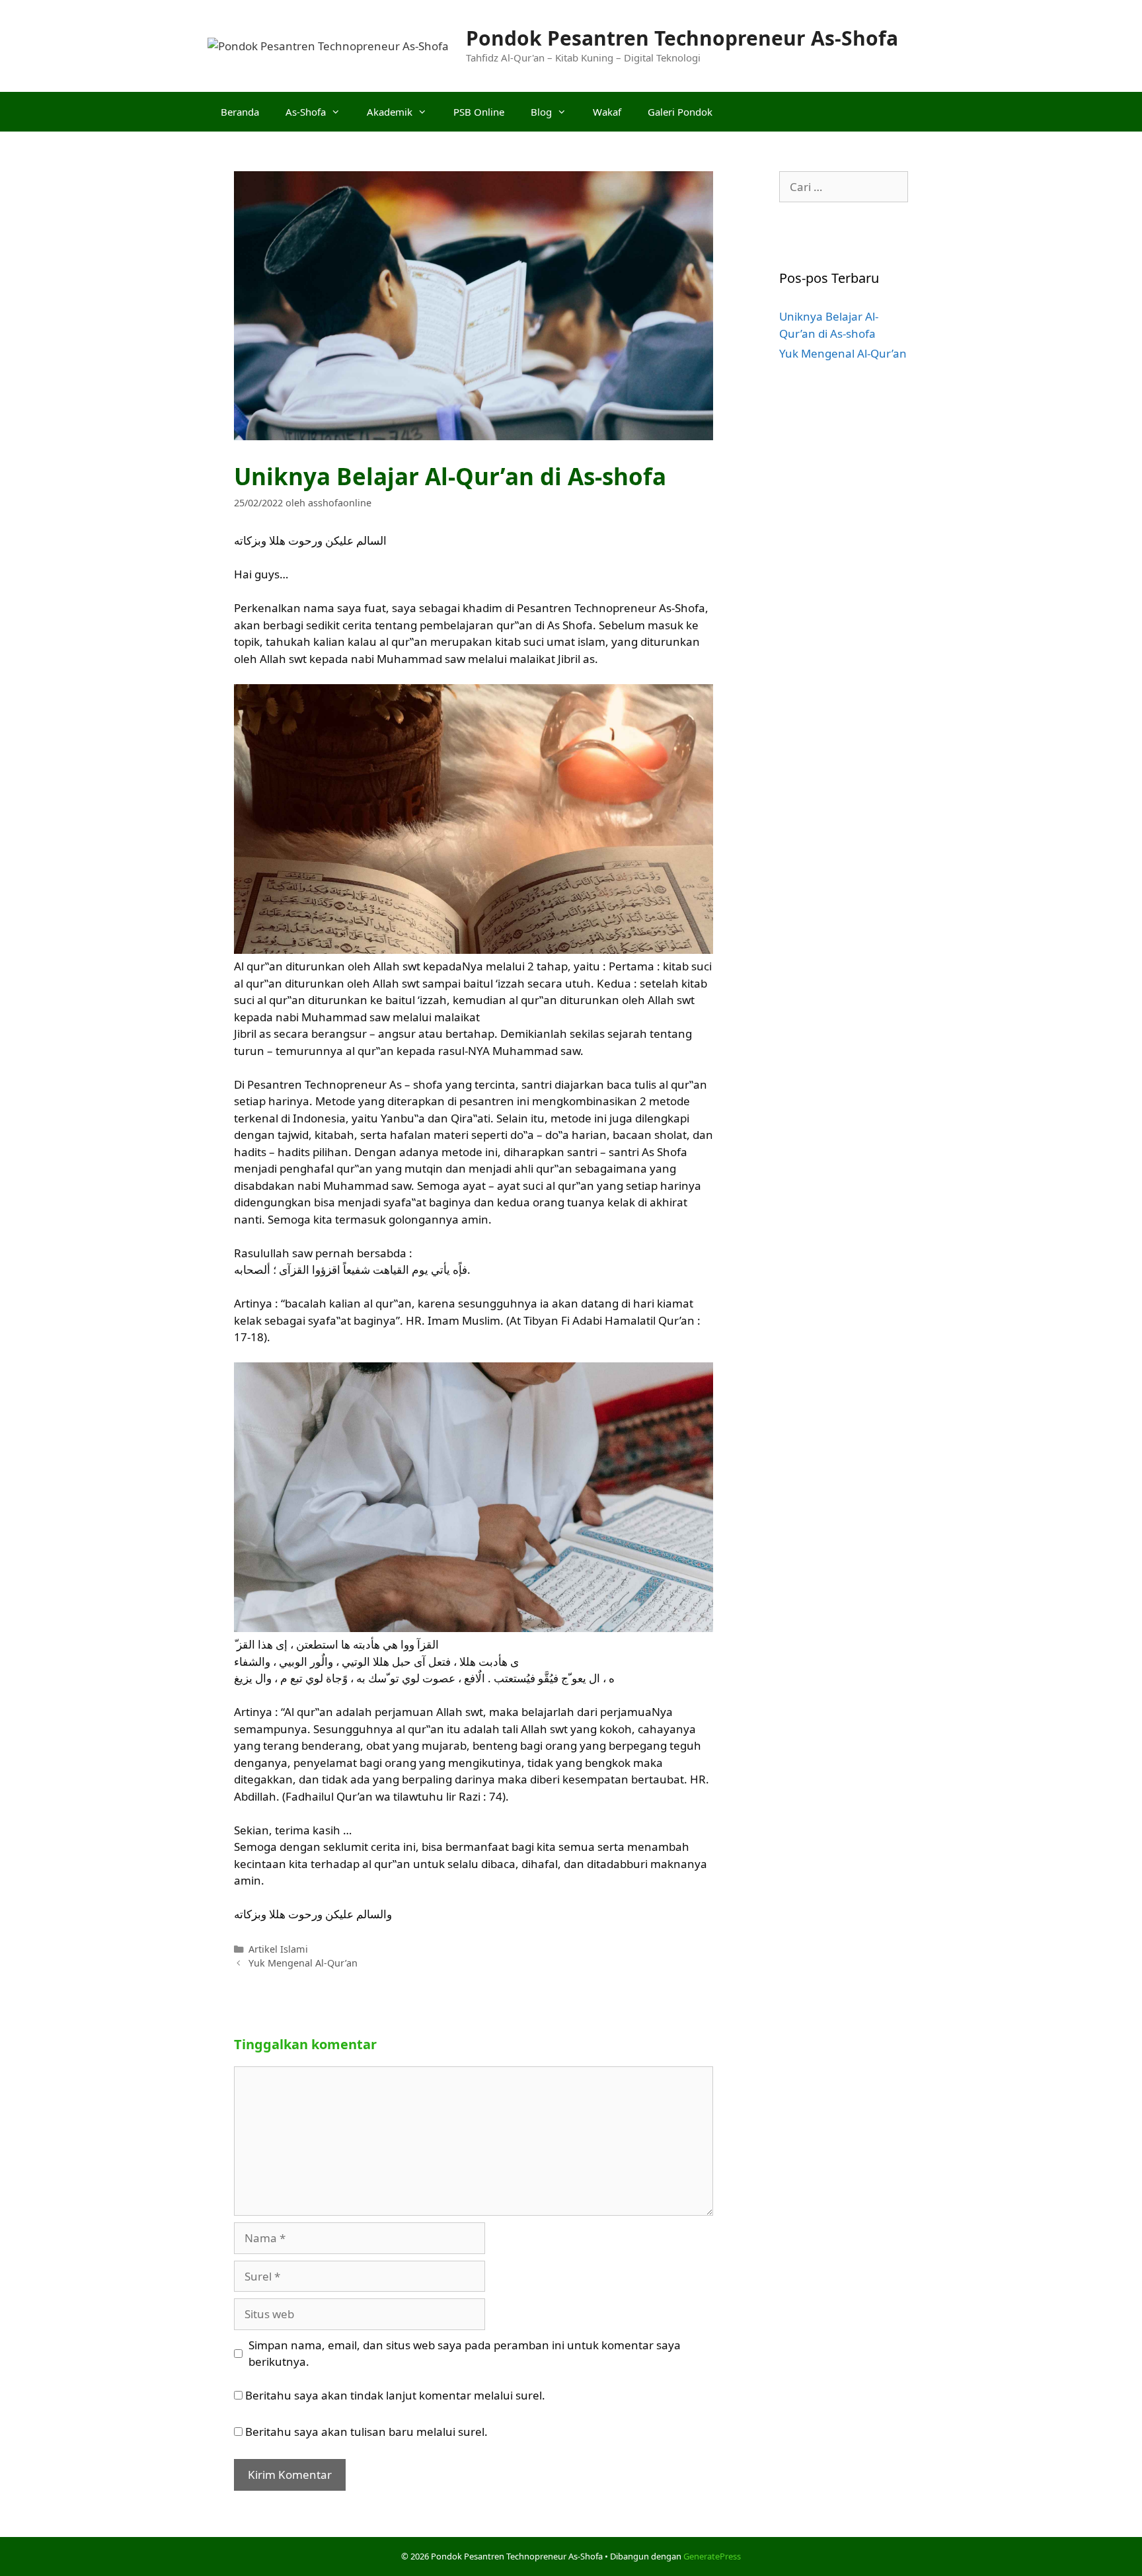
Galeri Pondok (680, 112)
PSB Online (479, 112)
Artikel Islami (278, 1949)
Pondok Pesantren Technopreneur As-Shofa (682, 38)
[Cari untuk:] (844, 187)
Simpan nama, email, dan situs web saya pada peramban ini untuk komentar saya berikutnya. (465, 2354)
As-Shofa (306, 112)
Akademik (390, 112)
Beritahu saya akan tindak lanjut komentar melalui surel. (395, 2395)
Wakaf (607, 112)
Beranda (240, 112)
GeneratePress (712, 2556)
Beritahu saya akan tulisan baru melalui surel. (366, 2432)
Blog (541, 112)
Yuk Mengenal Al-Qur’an (303, 1963)
